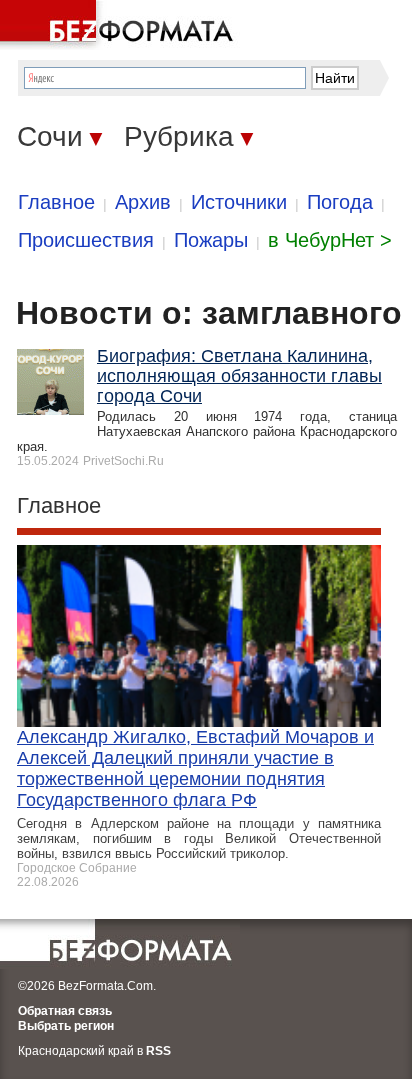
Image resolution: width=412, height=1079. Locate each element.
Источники (239, 202)
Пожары (211, 240)
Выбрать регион (66, 1026)
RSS (158, 1051)
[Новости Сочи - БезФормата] (120, 25)
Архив (143, 202)
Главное (56, 202)
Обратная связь (65, 1011)
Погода (340, 202)
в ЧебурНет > (330, 240)
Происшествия (86, 240)
